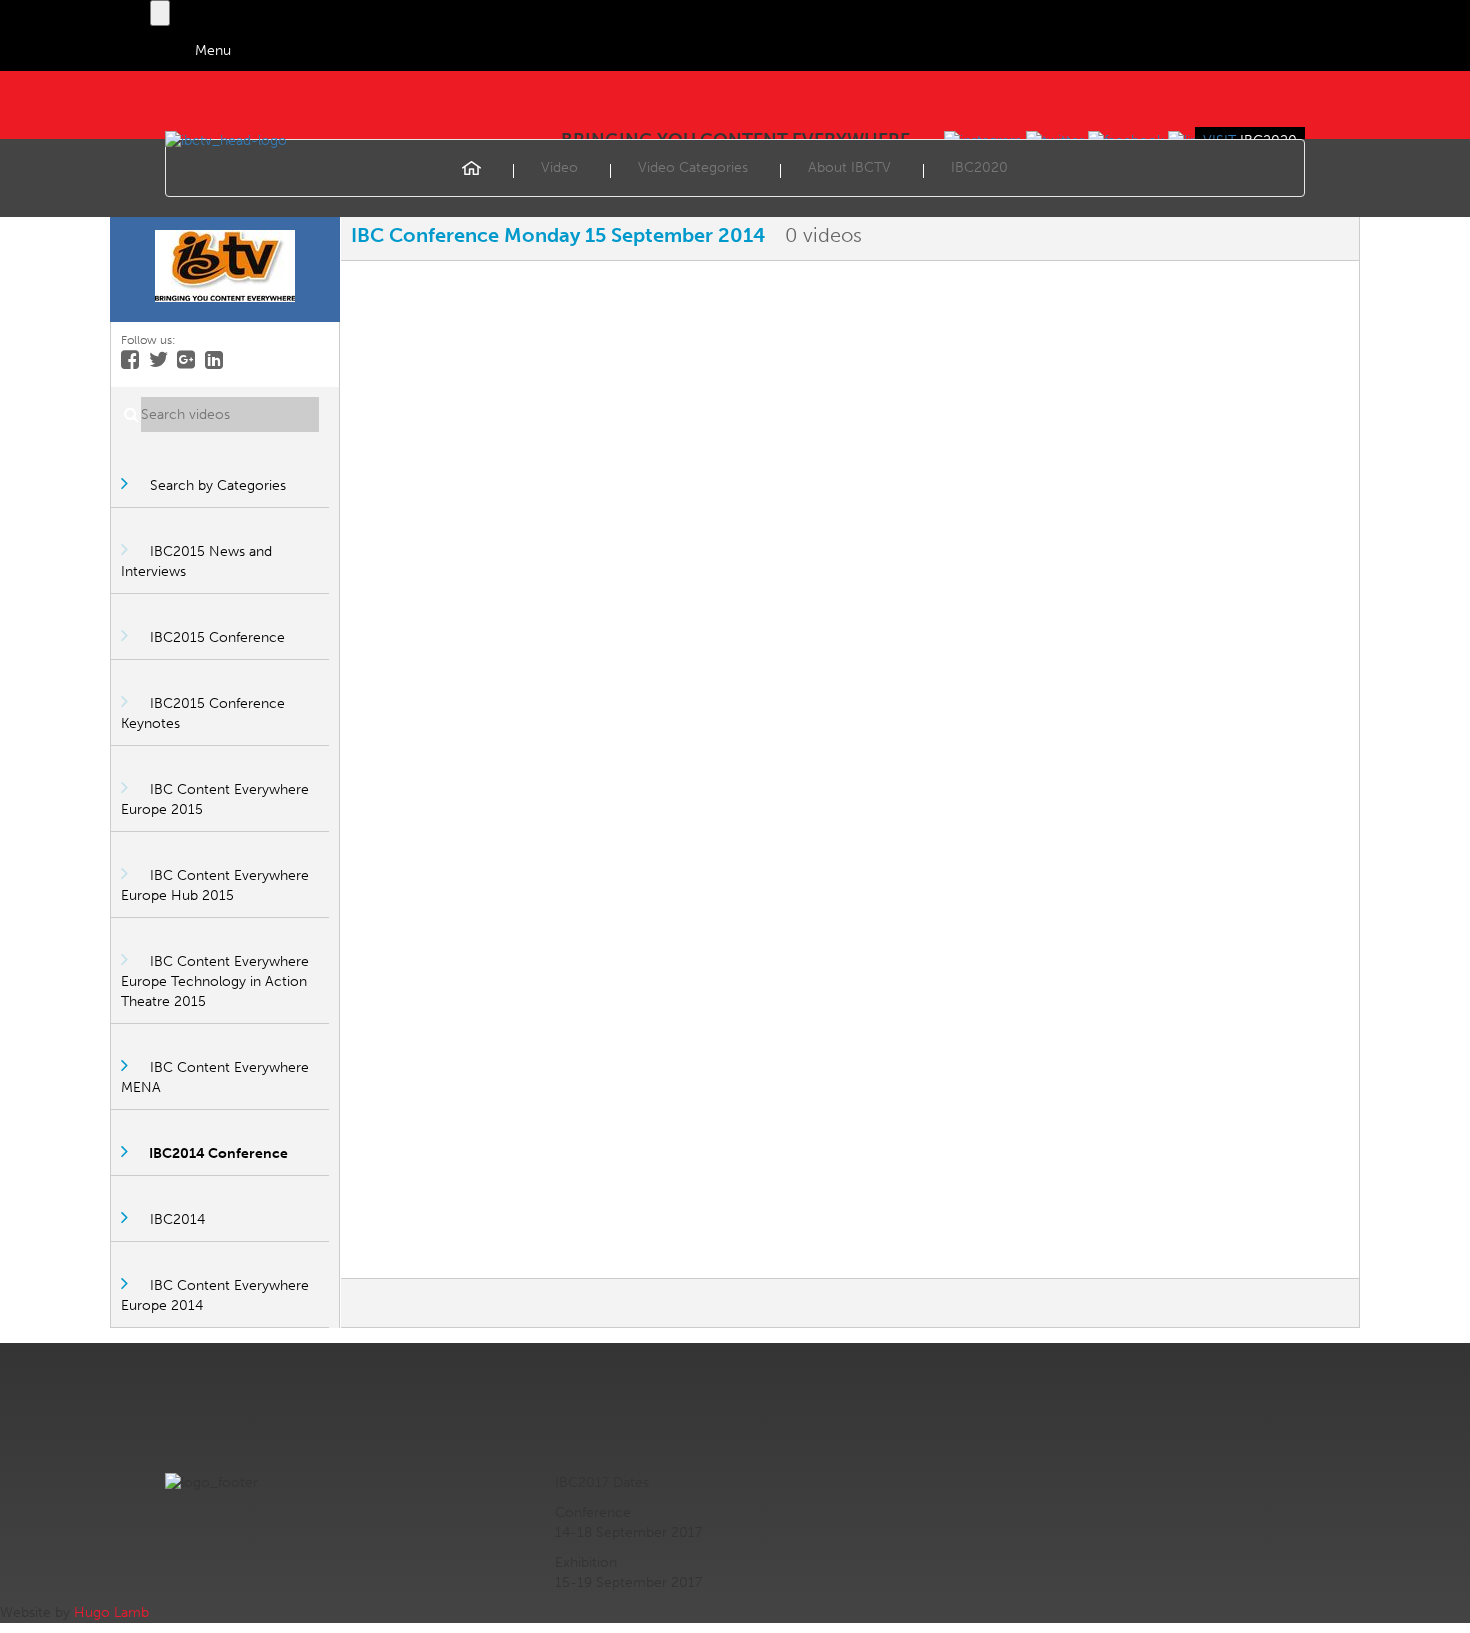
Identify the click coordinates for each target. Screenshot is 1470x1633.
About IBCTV (849, 167)
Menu (213, 50)
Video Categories (693, 167)
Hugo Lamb (111, 1612)
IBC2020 (979, 167)
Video (559, 167)
